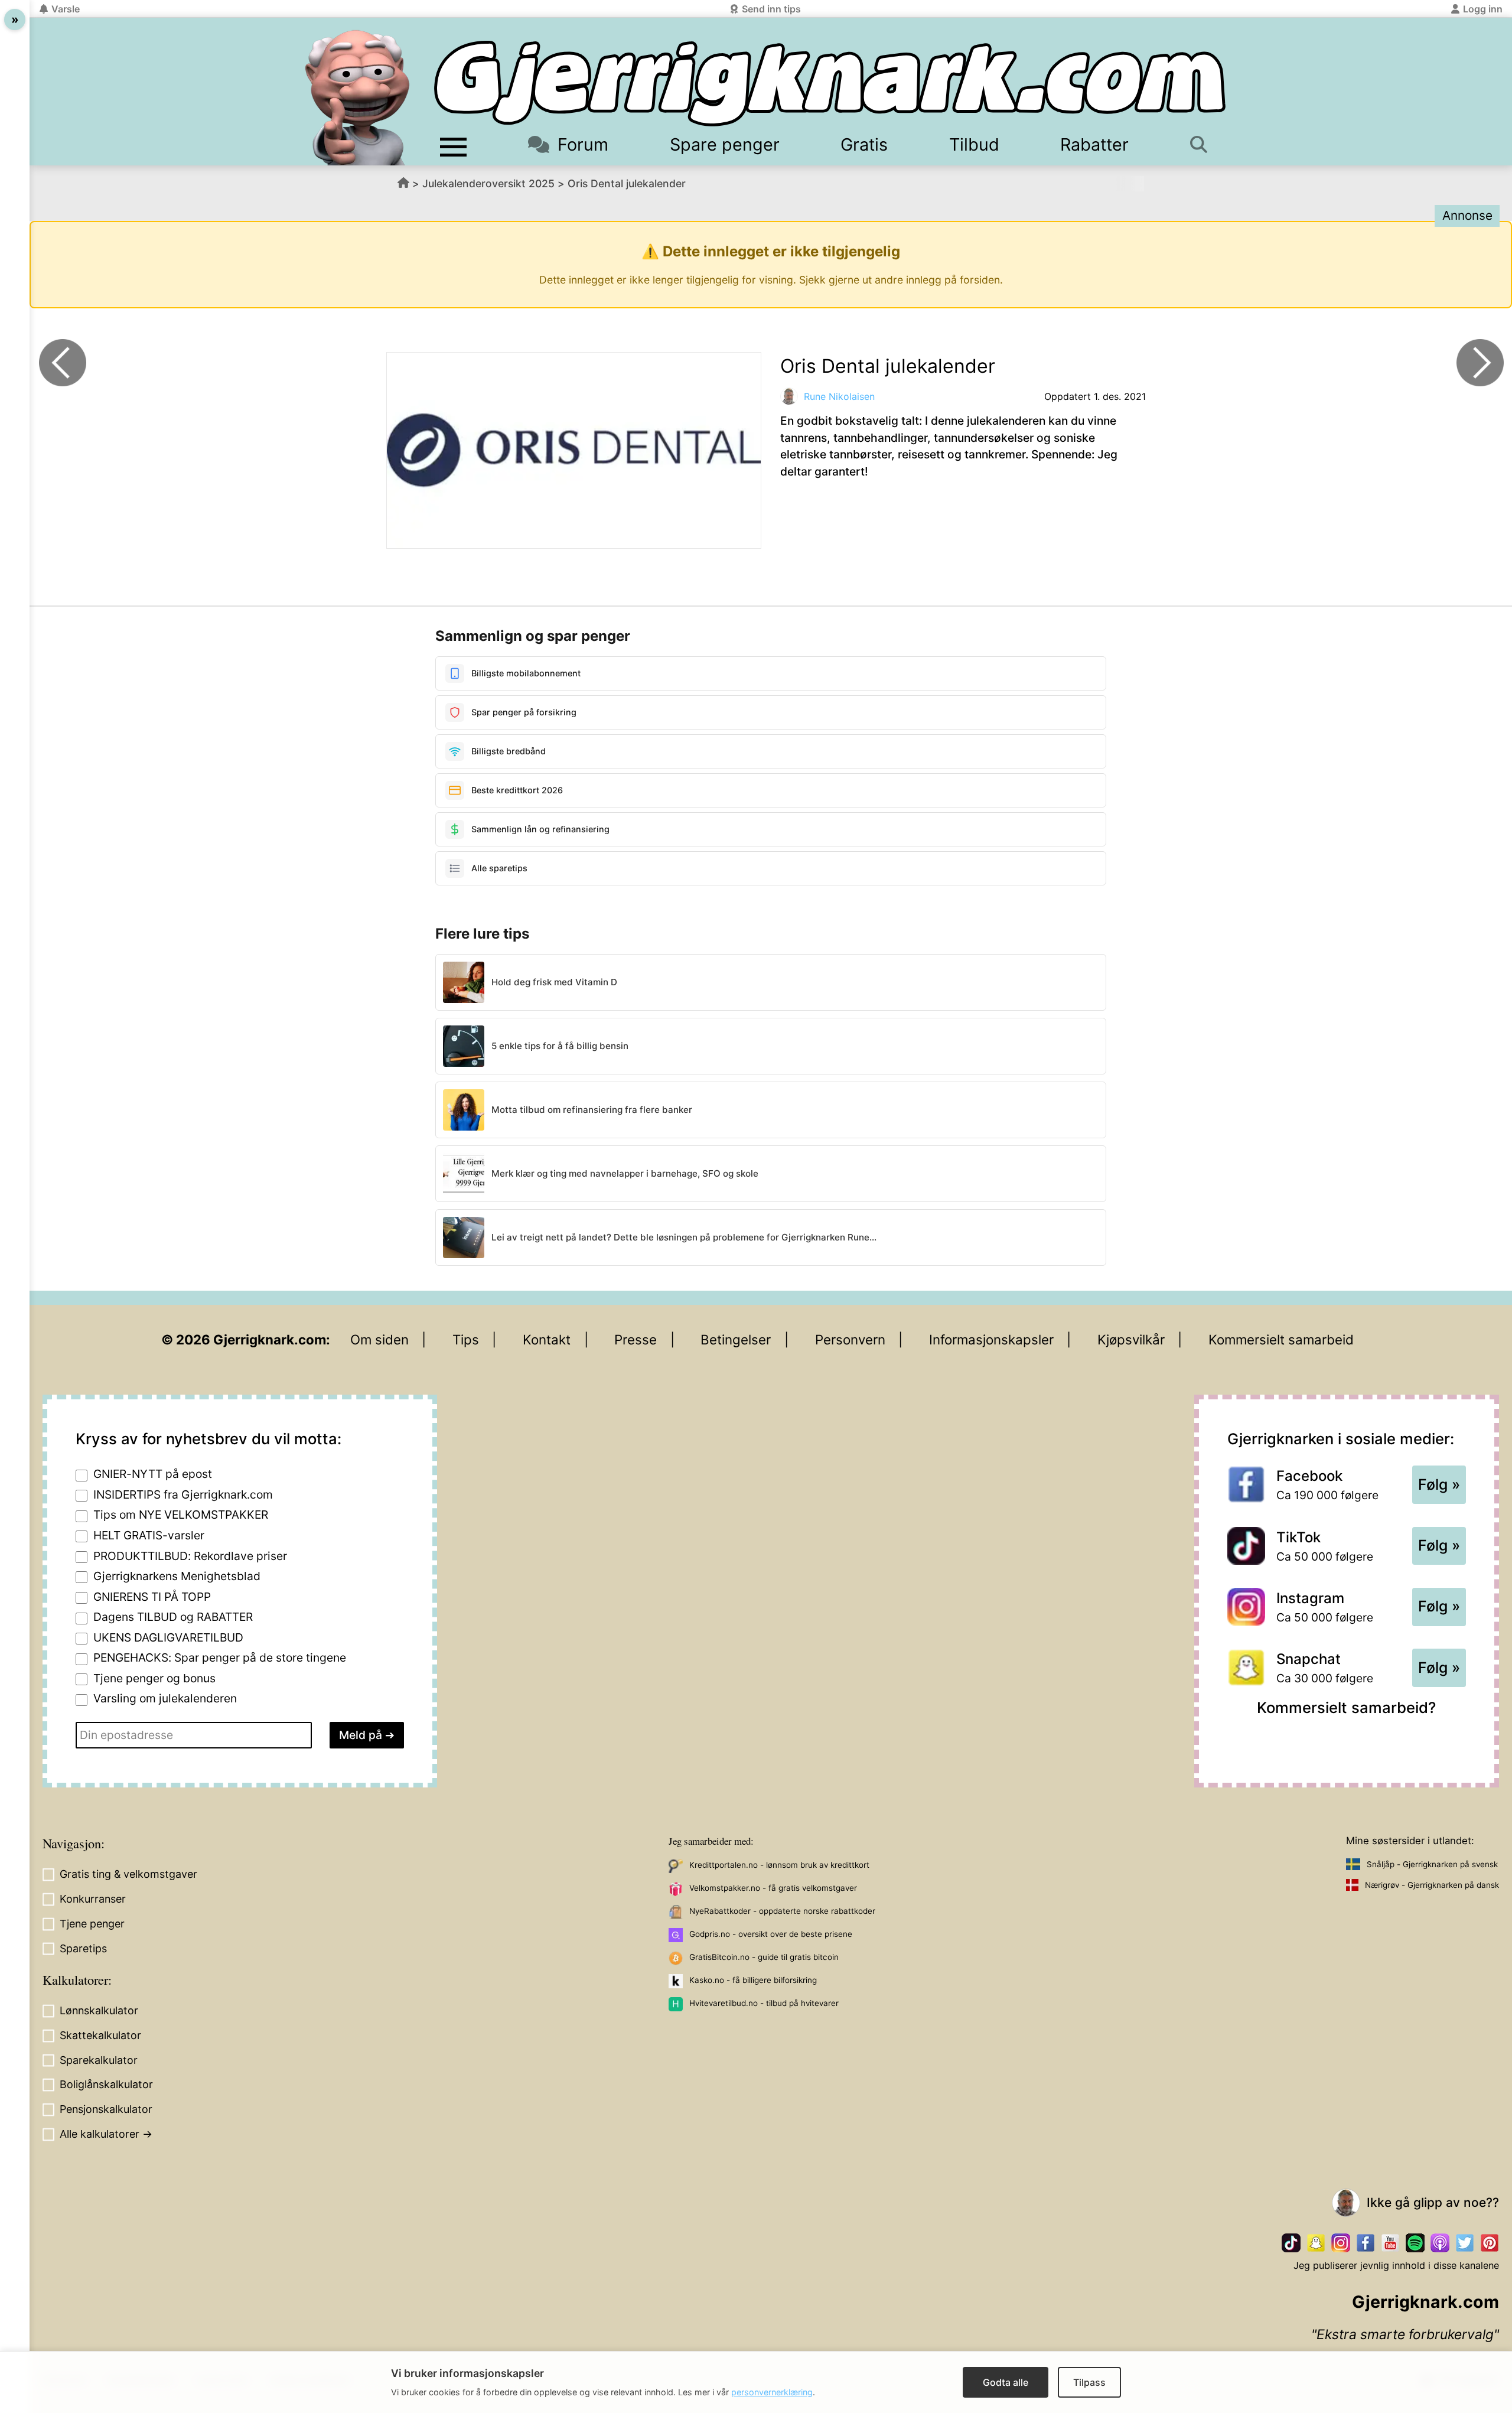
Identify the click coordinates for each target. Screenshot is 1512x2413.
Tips (466, 1339)
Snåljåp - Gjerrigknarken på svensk (1432, 1864)
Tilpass (1089, 2382)
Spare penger (725, 144)
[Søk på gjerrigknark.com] (1205, 144)
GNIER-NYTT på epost (153, 1474)
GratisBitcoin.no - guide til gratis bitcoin (764, 1957)
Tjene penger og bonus (154, 1678)
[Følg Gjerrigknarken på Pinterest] (1490, 2243)
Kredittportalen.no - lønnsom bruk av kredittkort (779, 1865)
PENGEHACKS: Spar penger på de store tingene (220, 1657)
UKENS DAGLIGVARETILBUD (168, 1637)
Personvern (850, 1339)
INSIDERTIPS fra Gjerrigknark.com (183, 1494)
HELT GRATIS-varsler (149, 1535)
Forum (583, 144)
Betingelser (736, 1339)
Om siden (379, 1339)
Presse (636, 1339)
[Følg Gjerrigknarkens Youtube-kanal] (1390, 2243)
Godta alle (1006, 2382)
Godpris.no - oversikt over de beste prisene (771, 1934)
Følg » (1439, 1484)
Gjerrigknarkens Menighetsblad (177, 1576)
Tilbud (974, 144)
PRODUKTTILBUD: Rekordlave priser (190, 1556)
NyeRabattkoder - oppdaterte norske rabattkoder (782, 1911)
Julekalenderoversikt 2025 (488, 183)
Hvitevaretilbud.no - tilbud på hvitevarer (764, 2003)
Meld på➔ (367, 1735)
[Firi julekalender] (63, 363)
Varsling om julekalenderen (165, 1698)
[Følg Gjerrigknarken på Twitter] (1465, 2243)
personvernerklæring (772, 2392)
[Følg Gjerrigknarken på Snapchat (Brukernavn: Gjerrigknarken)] (1316, 2243)
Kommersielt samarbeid (1281, 1339)
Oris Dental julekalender (627, 183)
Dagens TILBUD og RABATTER (173, 1617)
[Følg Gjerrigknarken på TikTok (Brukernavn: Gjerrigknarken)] (1291, 2243)
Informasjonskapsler (991, 1339)
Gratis (864, 144)
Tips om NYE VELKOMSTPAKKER (181, 1515)
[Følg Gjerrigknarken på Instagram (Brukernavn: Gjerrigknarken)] (1341, 2243)
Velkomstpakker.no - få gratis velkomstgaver (773, 1888)
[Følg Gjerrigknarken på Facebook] (1366, 2243)
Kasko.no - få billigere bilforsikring (753, 1980)
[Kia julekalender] (1480, 363)
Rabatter (1094, 144)
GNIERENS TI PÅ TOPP (152, 1597)
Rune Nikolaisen (839, 396)
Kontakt (547, 1339)
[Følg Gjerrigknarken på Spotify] (1415, 2243)
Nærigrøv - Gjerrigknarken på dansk (1432, 1885)
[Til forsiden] (830, 84)
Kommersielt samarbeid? (1346, 1707)
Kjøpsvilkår (1131, 1339)
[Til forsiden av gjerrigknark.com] (357, 97)
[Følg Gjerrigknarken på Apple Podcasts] (1440, 2243)
